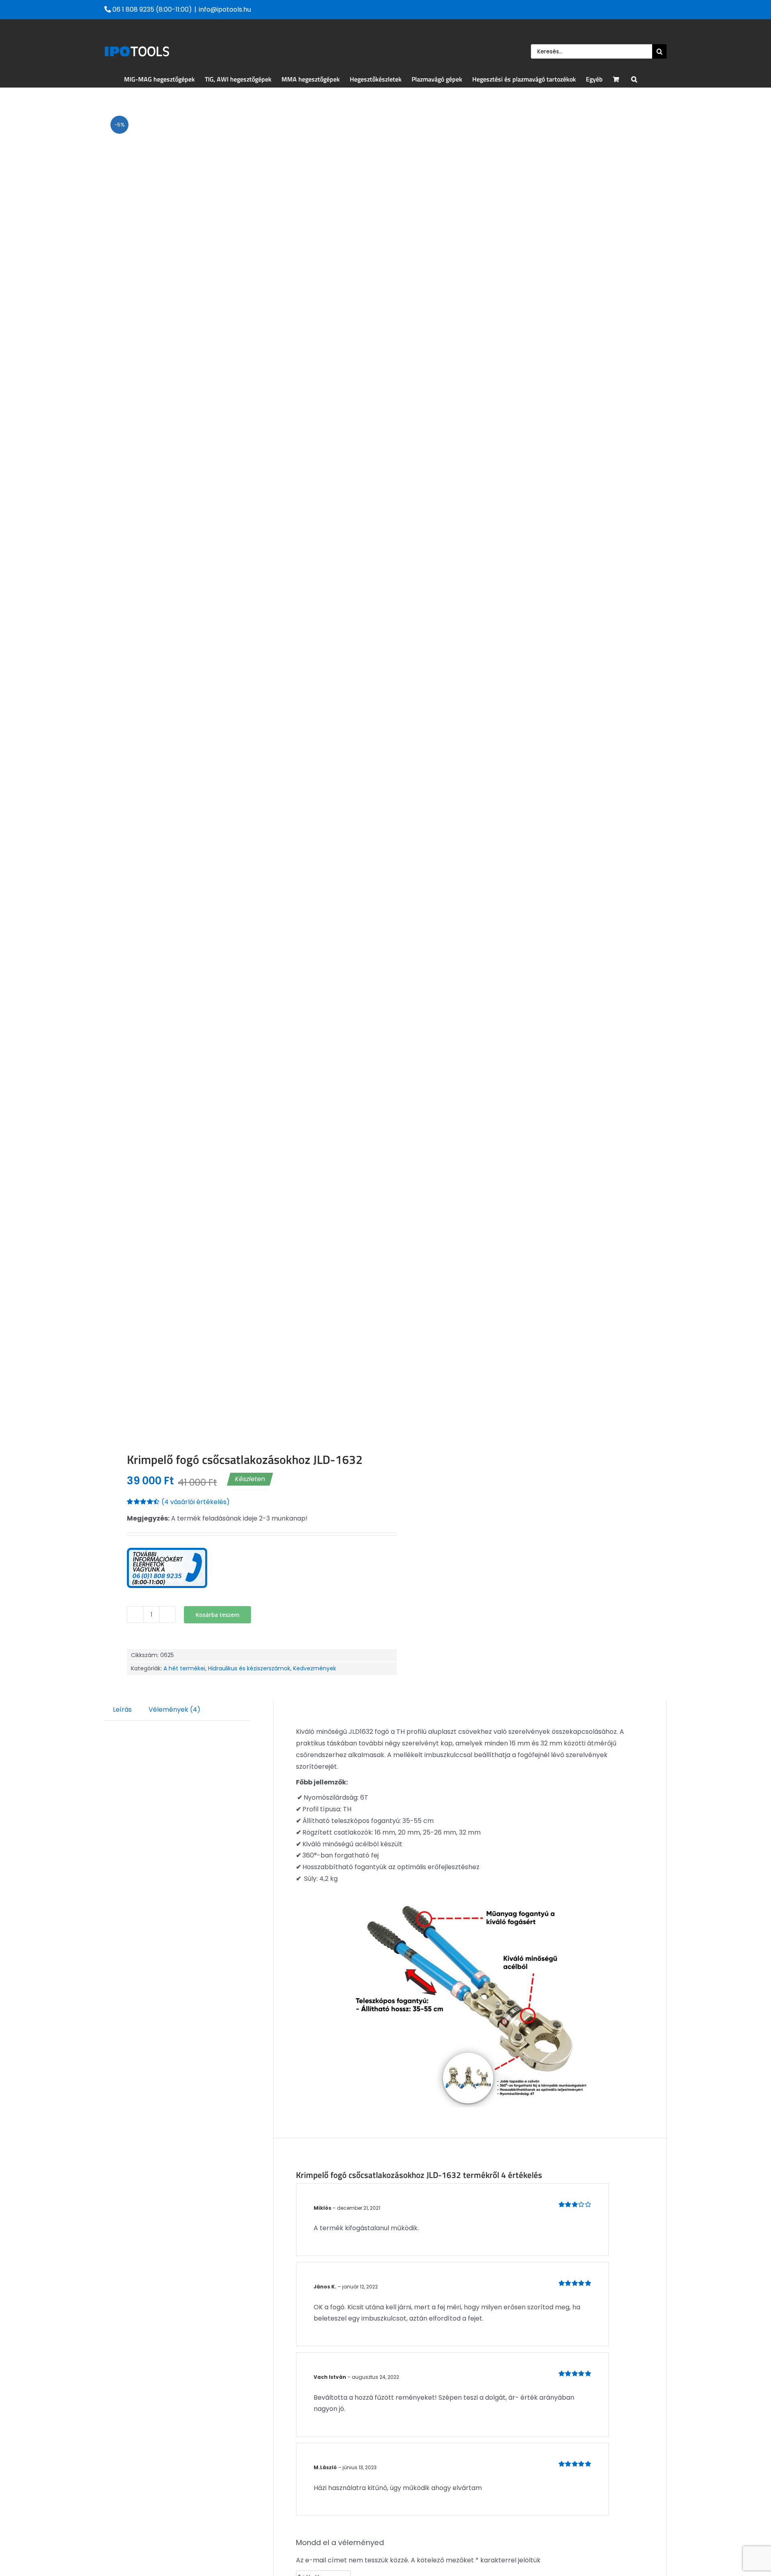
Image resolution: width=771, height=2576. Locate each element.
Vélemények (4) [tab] (174, 1710)
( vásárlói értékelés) (196, 1502)
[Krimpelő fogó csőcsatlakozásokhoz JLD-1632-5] (239, 770)
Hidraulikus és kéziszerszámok (249, 1668)
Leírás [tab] (122, 1710)
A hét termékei (184, 1668)
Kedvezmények (315, 1668)
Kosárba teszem (217, 1615)
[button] (634, 79)
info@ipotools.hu (225, 9)
